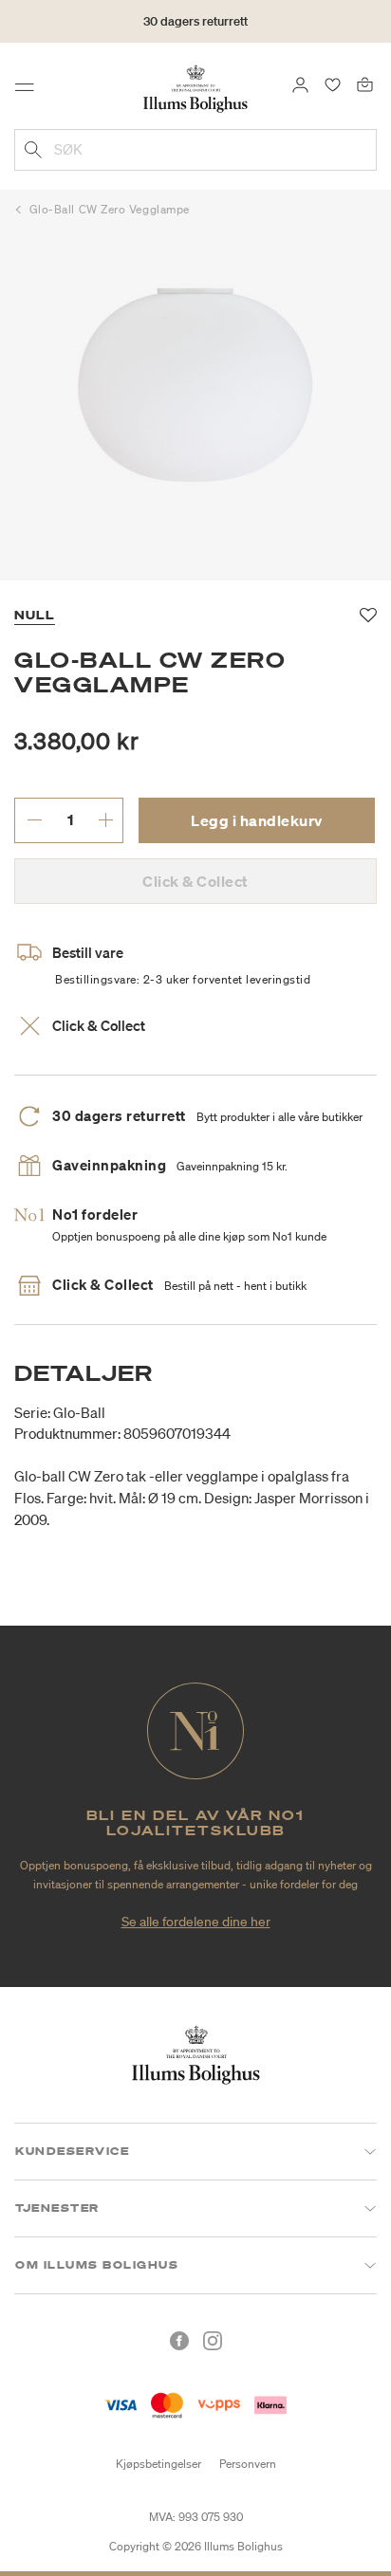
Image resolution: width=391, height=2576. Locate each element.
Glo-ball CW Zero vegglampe (110, 209)
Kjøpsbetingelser (158, 2464)
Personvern (248, 2464)
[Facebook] (179, 2341)
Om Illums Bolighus (97, 2265)
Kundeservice (72, 2151)
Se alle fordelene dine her (196, 1922)
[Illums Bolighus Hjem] (195, 87)
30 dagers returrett (195, 21)
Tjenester (57, 2208)
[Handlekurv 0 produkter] (365, 83)
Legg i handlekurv (257, 820)
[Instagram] (213, 2341)
